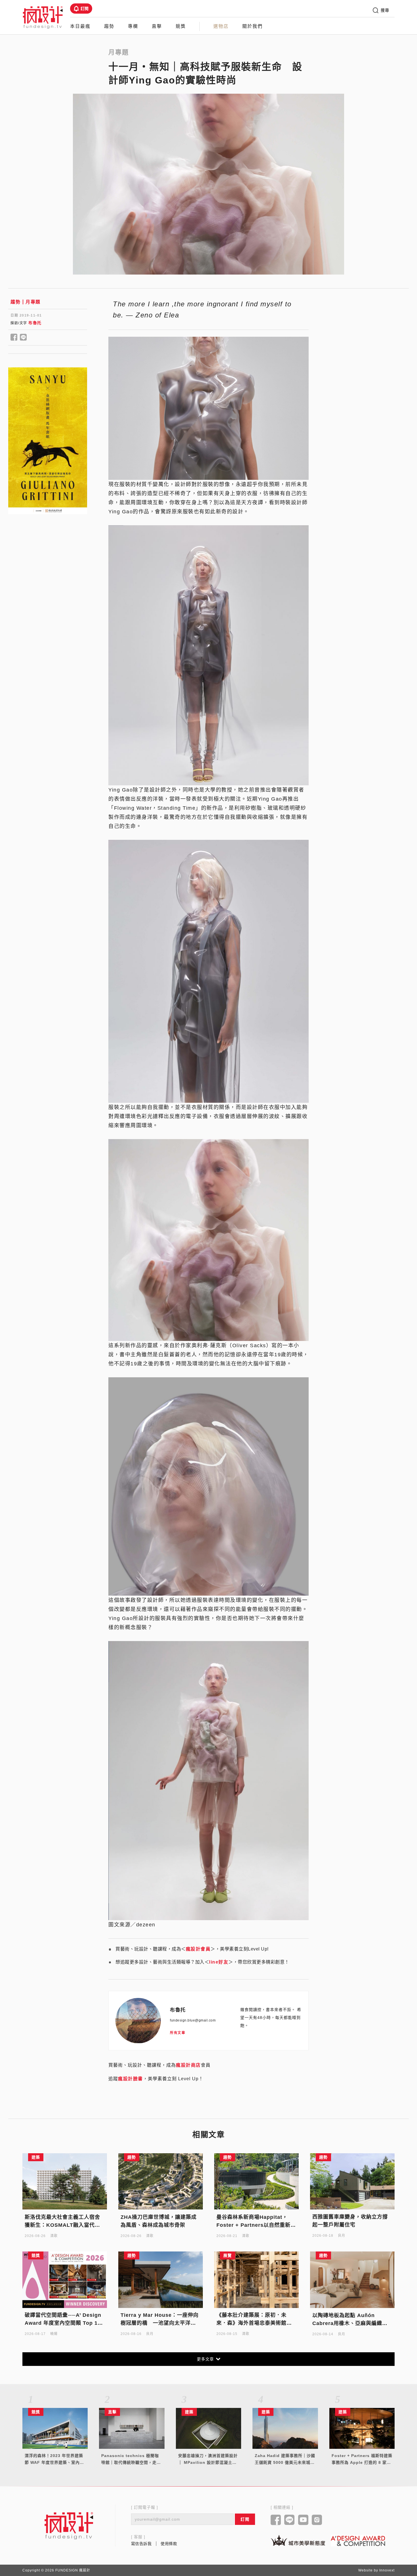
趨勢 (109, 26)
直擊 (157, 26)
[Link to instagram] (317, 2520)
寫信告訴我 (141, 2544)
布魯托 (35, 323)
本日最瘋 (80, 26)
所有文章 (178, 2033)
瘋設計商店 (188, 2065)
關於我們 (252, 26)
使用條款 (169, 2544)
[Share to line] (23, 338)
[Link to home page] (69, 2525)
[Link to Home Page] (43, 17)
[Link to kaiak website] (298, 2540)
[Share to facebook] (14, 338)
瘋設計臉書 (130, 2079)
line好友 (219, 1962)
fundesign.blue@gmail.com (193, 2020)
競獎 (181, 26)
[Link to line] (289, 2520)
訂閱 (85, 9)
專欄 (133, 26)
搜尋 (385, 10)
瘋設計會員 (198, 1949)
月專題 (33, 302)
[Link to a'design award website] (358, 2541)
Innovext (387, 2570)
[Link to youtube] (303, 2520)
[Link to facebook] (276, 2520)
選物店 (221, 26)
